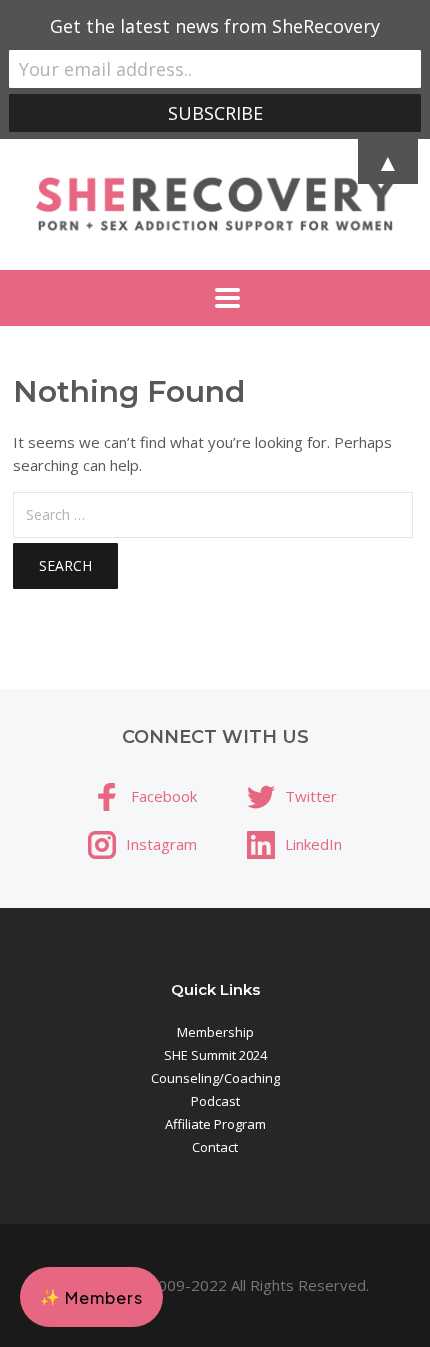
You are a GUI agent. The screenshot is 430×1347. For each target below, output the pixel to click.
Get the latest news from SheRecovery (215, 26)
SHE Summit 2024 (215, 1055)
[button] (91, 1297)
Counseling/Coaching (215, 1078)
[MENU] (215, 298)
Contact (215, 1147)
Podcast (215, 1101)
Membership (215, 1032)
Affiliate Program (215, 1124)
